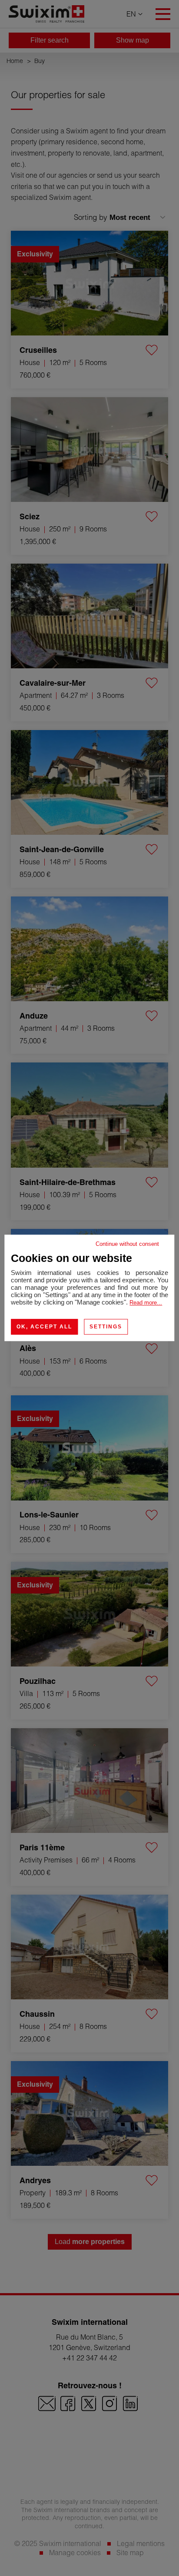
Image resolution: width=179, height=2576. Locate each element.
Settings (106, 1327)
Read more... (146, 1303)
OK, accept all (44, 1327)
